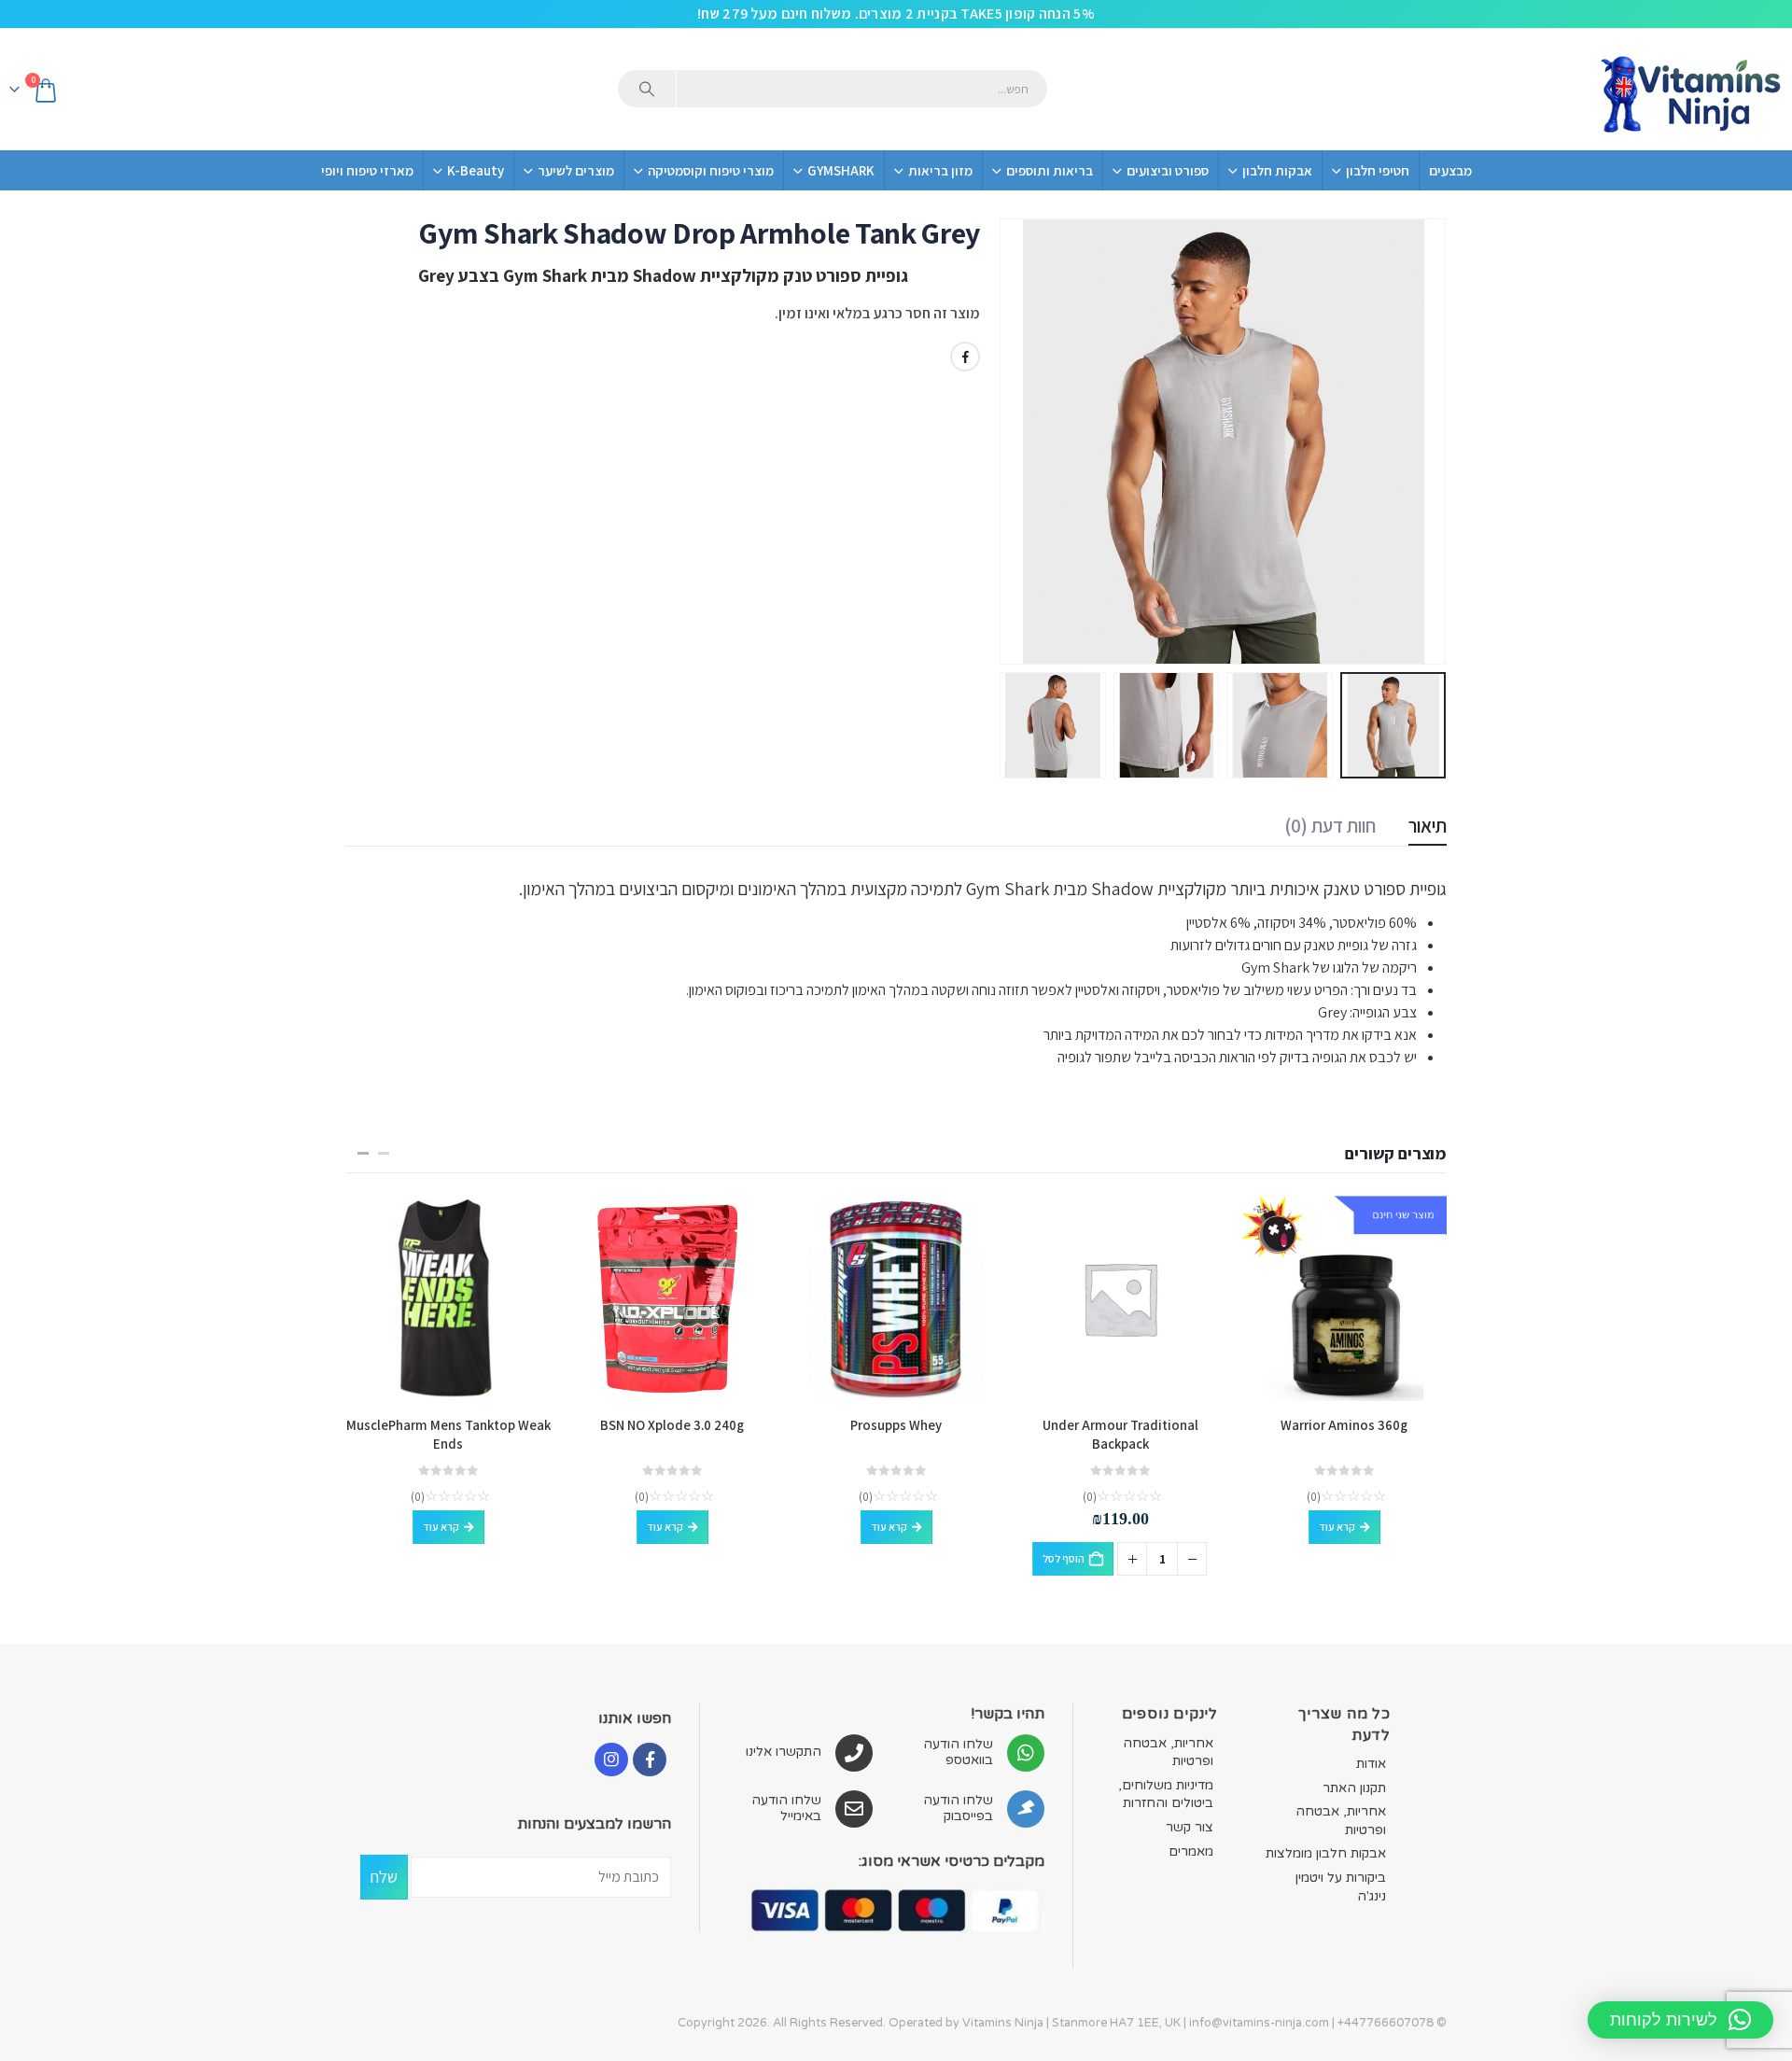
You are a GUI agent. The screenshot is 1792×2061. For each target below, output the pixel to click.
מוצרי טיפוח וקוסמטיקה (711, 170)
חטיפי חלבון (1378, 170)
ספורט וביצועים (1168, 170)
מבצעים (1450, 170)
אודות (1371, 1764)
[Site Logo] (1689, 90)
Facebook (965, 357)
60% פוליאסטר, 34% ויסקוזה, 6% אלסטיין (1300, 923)
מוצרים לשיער (576, 170)
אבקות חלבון (1277, 170)
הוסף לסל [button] (1064, 1558)
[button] (1423, 442)
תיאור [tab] (1428, 826)
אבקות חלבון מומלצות (1326, 1853)
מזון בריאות (940, 170)
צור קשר (1190, 1827)
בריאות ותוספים (1050, 170)
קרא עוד (1337, 1527)
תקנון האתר (1354, 1788)
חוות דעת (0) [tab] (1330, 826)
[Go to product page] (1344, 1298)
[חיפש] (647, 89)
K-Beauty (476, 170)
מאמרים (1191, 1851)
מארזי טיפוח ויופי (367, 170)
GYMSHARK (841, 170)
